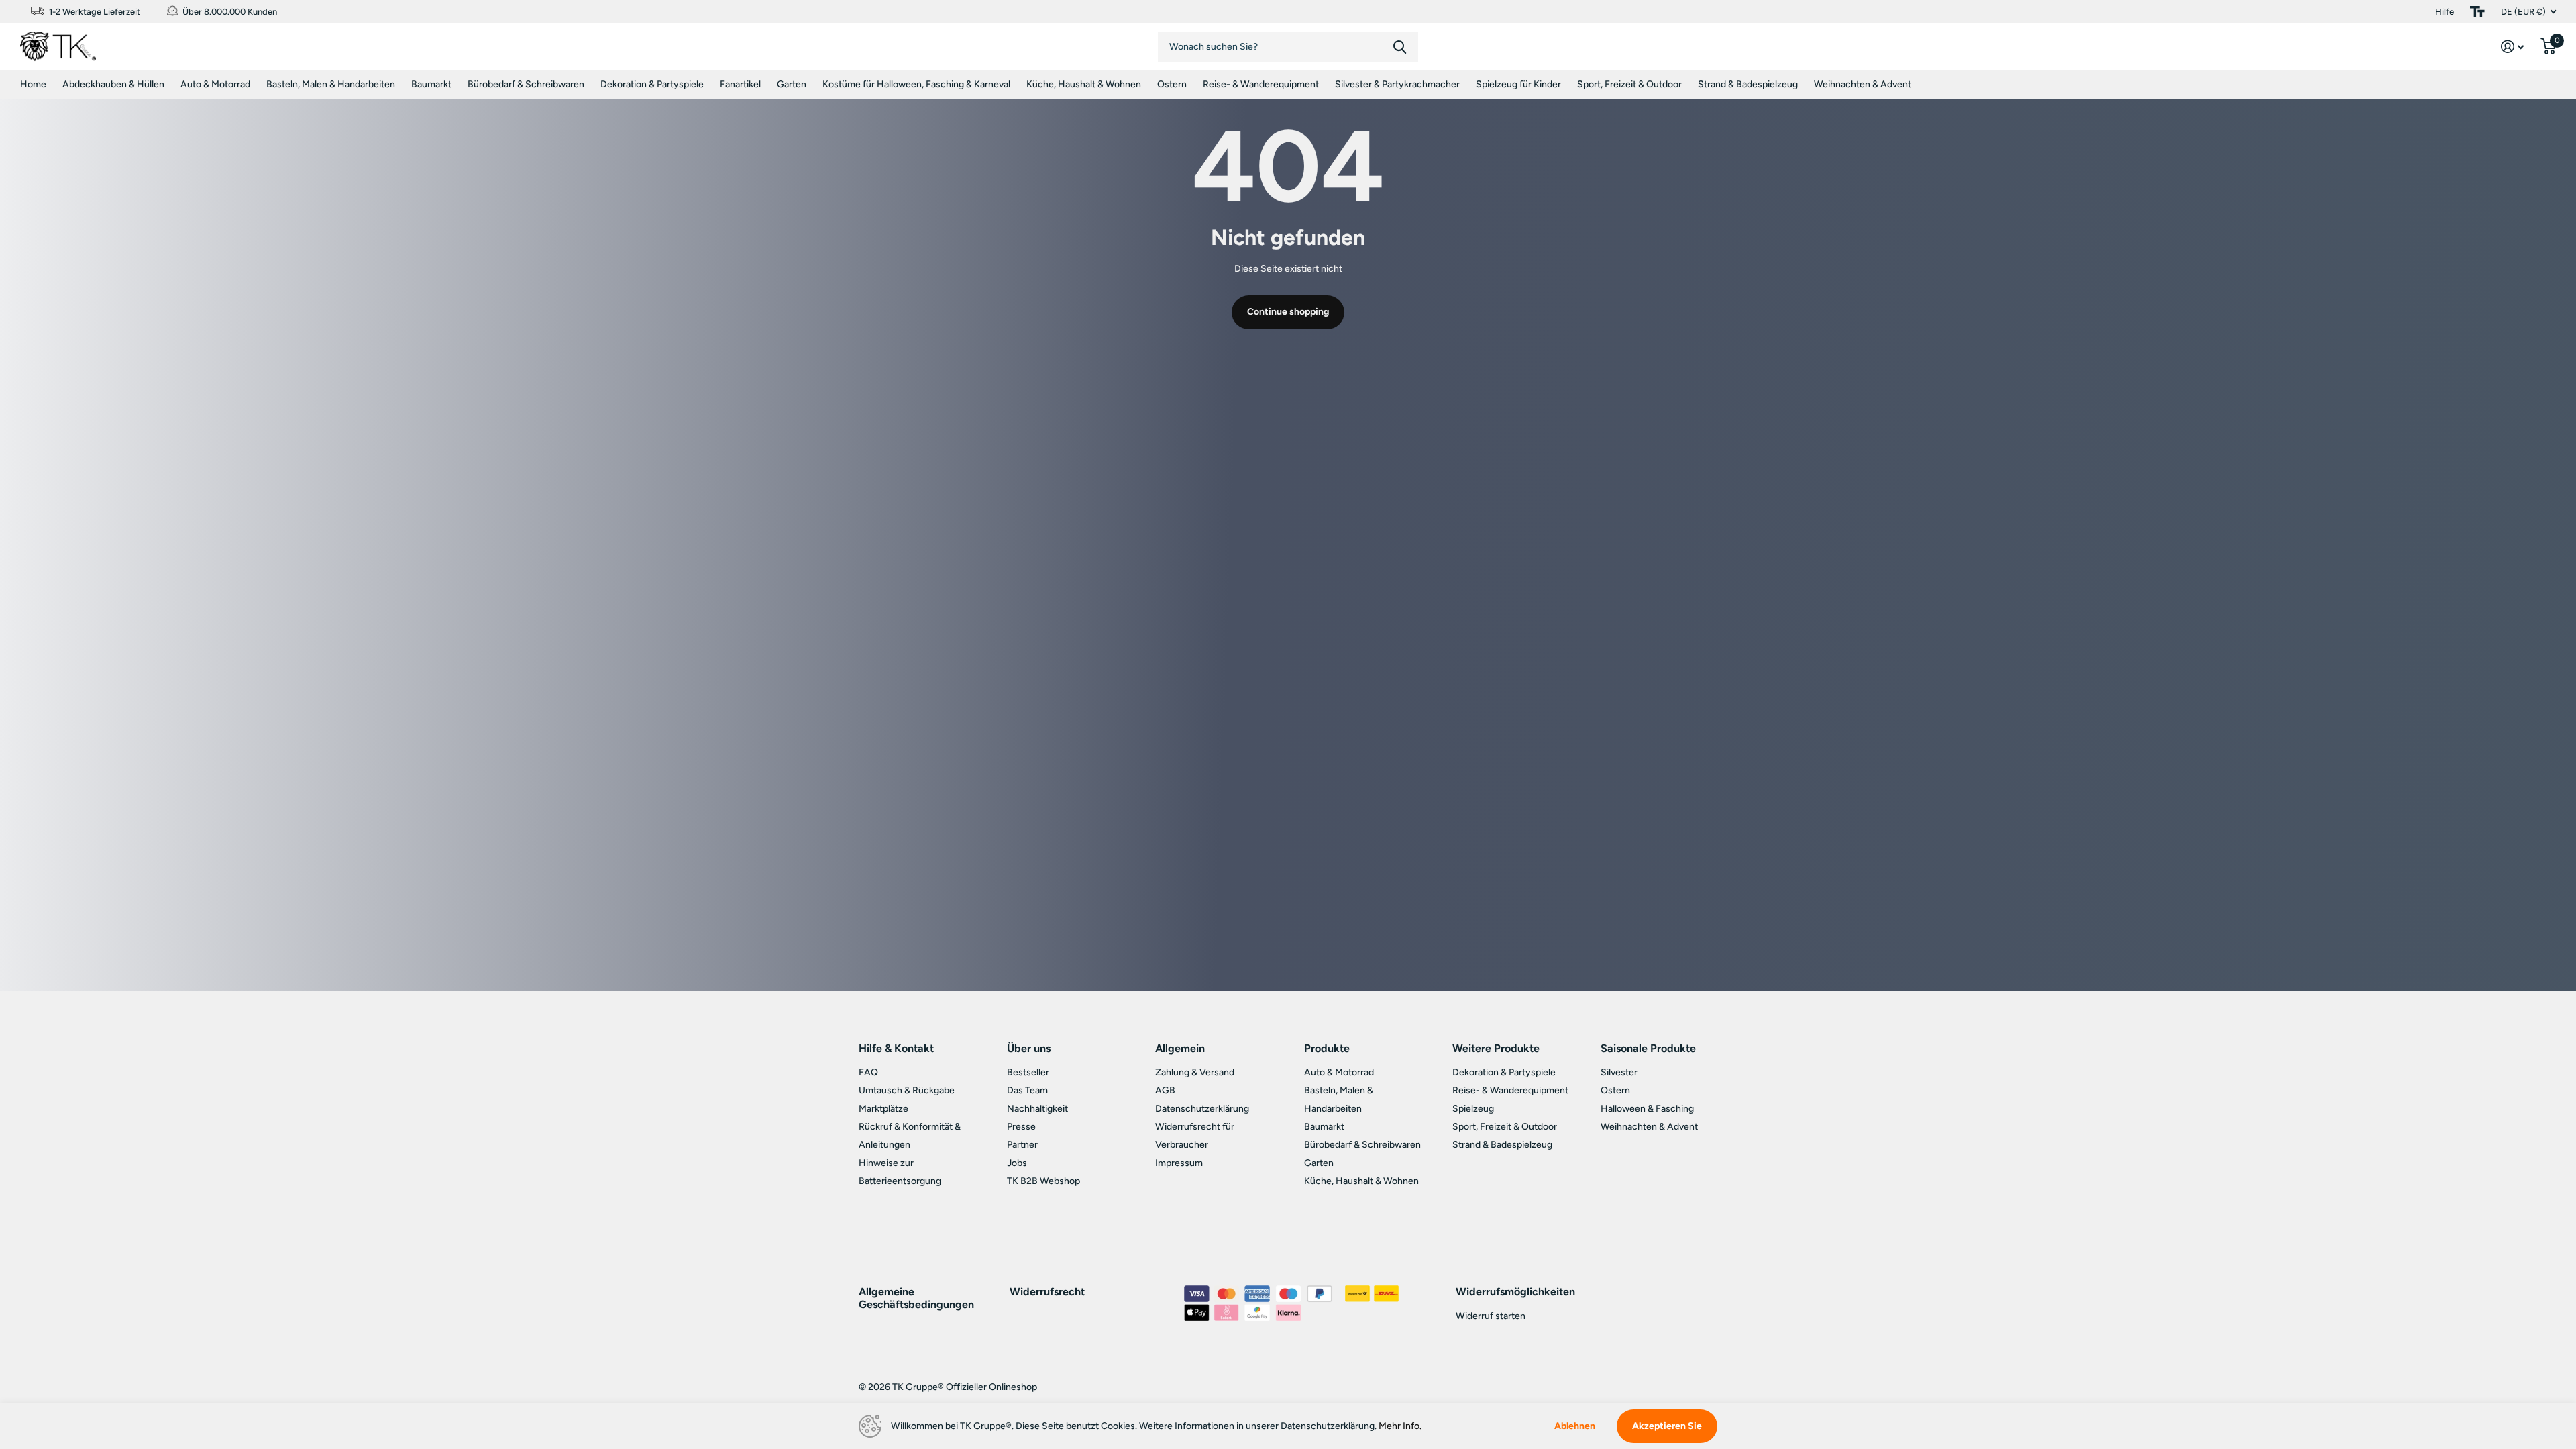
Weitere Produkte (1496, 1048)
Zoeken (1400, 47)
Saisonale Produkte (1648, 1048)
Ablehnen (1575, 1426)
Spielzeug (1473, 1109)
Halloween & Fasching (1647, 1109)
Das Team (1027, 1090)
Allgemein (1180, 1048)
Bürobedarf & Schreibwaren (526, 84)
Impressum (1179, 1163)
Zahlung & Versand (1195, 1072)
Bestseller (1028, 1072)
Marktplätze (883, 1109)
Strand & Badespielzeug (1748, 84)
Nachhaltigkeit (1037, 1109)
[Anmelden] (2513, 47)
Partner (1022, 1145)
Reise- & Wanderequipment (1261, 84)
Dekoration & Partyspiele (652, 84)
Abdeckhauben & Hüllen (113, 84)
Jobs (1017, 1163)
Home (33, 84)
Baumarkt (431, 84)
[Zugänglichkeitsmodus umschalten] (2477, 12)
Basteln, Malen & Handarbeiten (331, 84)
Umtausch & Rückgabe (907, 1090)
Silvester (1619, 1072)
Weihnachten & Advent (1863, 84)
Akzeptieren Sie (1667, 1426)
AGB (1165, 1090)
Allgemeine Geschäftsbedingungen (916, 1298)
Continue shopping (1288, 312)
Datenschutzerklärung (1202, 1109)
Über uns (1029, 1048)
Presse (1021, 1127)
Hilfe (2445, 12)
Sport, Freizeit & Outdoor (1629, 84)
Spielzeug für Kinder (1518, 84)
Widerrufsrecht (1047, 1292)
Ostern (1172, 84)
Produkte (1327, 1048)
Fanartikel (740, 84)
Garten (792, 84)
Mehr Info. (1400, 1426)
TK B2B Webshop (1043, 1181)
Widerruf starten (1491, 1316)
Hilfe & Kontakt (896, 1048)
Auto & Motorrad (215, 84)
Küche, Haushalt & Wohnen (1084, 84)
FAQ (868, 1072)
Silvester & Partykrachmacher (1397, 84)
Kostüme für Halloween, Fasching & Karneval (916, 84)
